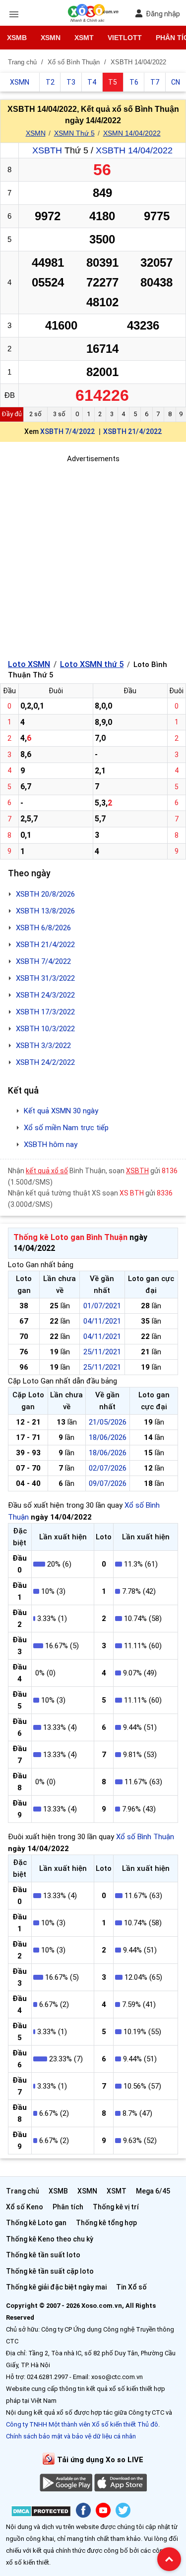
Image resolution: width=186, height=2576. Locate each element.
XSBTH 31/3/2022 (45, 978)
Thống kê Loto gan (36, 2223)
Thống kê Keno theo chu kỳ (50, 2239)
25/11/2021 (102, 1352)
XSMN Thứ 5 (74, 133)
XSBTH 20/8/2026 (45, 894)
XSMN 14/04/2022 (132, 133)
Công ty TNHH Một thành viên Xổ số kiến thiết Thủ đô (82, 2424)
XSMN (51, 38)
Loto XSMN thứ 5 (92, 664)
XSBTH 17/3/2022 (45, 1012)
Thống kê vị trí (116, 2207)
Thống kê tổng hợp (106, 2223)
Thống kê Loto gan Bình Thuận (70, 1237)
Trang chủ (23, 2191)
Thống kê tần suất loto (43, 2255)
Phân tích (68, 2207)
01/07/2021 (102, 1306)
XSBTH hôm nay (51, 1145)
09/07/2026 (108, 1483)
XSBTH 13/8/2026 (45, 911)
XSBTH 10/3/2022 (45, 1029)
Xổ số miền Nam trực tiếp (66, 1128)
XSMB (17, 38)
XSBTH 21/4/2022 (132, 431)
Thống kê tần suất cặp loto (50, 2271)
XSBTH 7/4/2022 (67, 431)
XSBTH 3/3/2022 (43, 1046)
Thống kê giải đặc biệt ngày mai (56, 2287)
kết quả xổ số (47, 1171)
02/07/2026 (108, 1468)
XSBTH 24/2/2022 (45, 1062)
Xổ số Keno (25, 2207)
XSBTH (47, 150)
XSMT (84, 38)
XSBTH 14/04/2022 (134, 150)
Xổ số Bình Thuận (145, 1837)
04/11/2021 (102, 1321)
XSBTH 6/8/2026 (43, 928)
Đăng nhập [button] (163, 14)
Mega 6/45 (153, 2191)
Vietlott (125, 38)
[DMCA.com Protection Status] (41, 2513)
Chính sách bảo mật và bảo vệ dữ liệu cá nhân (71, 2436)
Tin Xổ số (131, 2287)
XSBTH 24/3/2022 (45, 995)
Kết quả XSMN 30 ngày (61, 1111)
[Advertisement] (93, 557)
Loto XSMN (29, 664)
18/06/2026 (108, 1437)
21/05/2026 (108, 1422)
